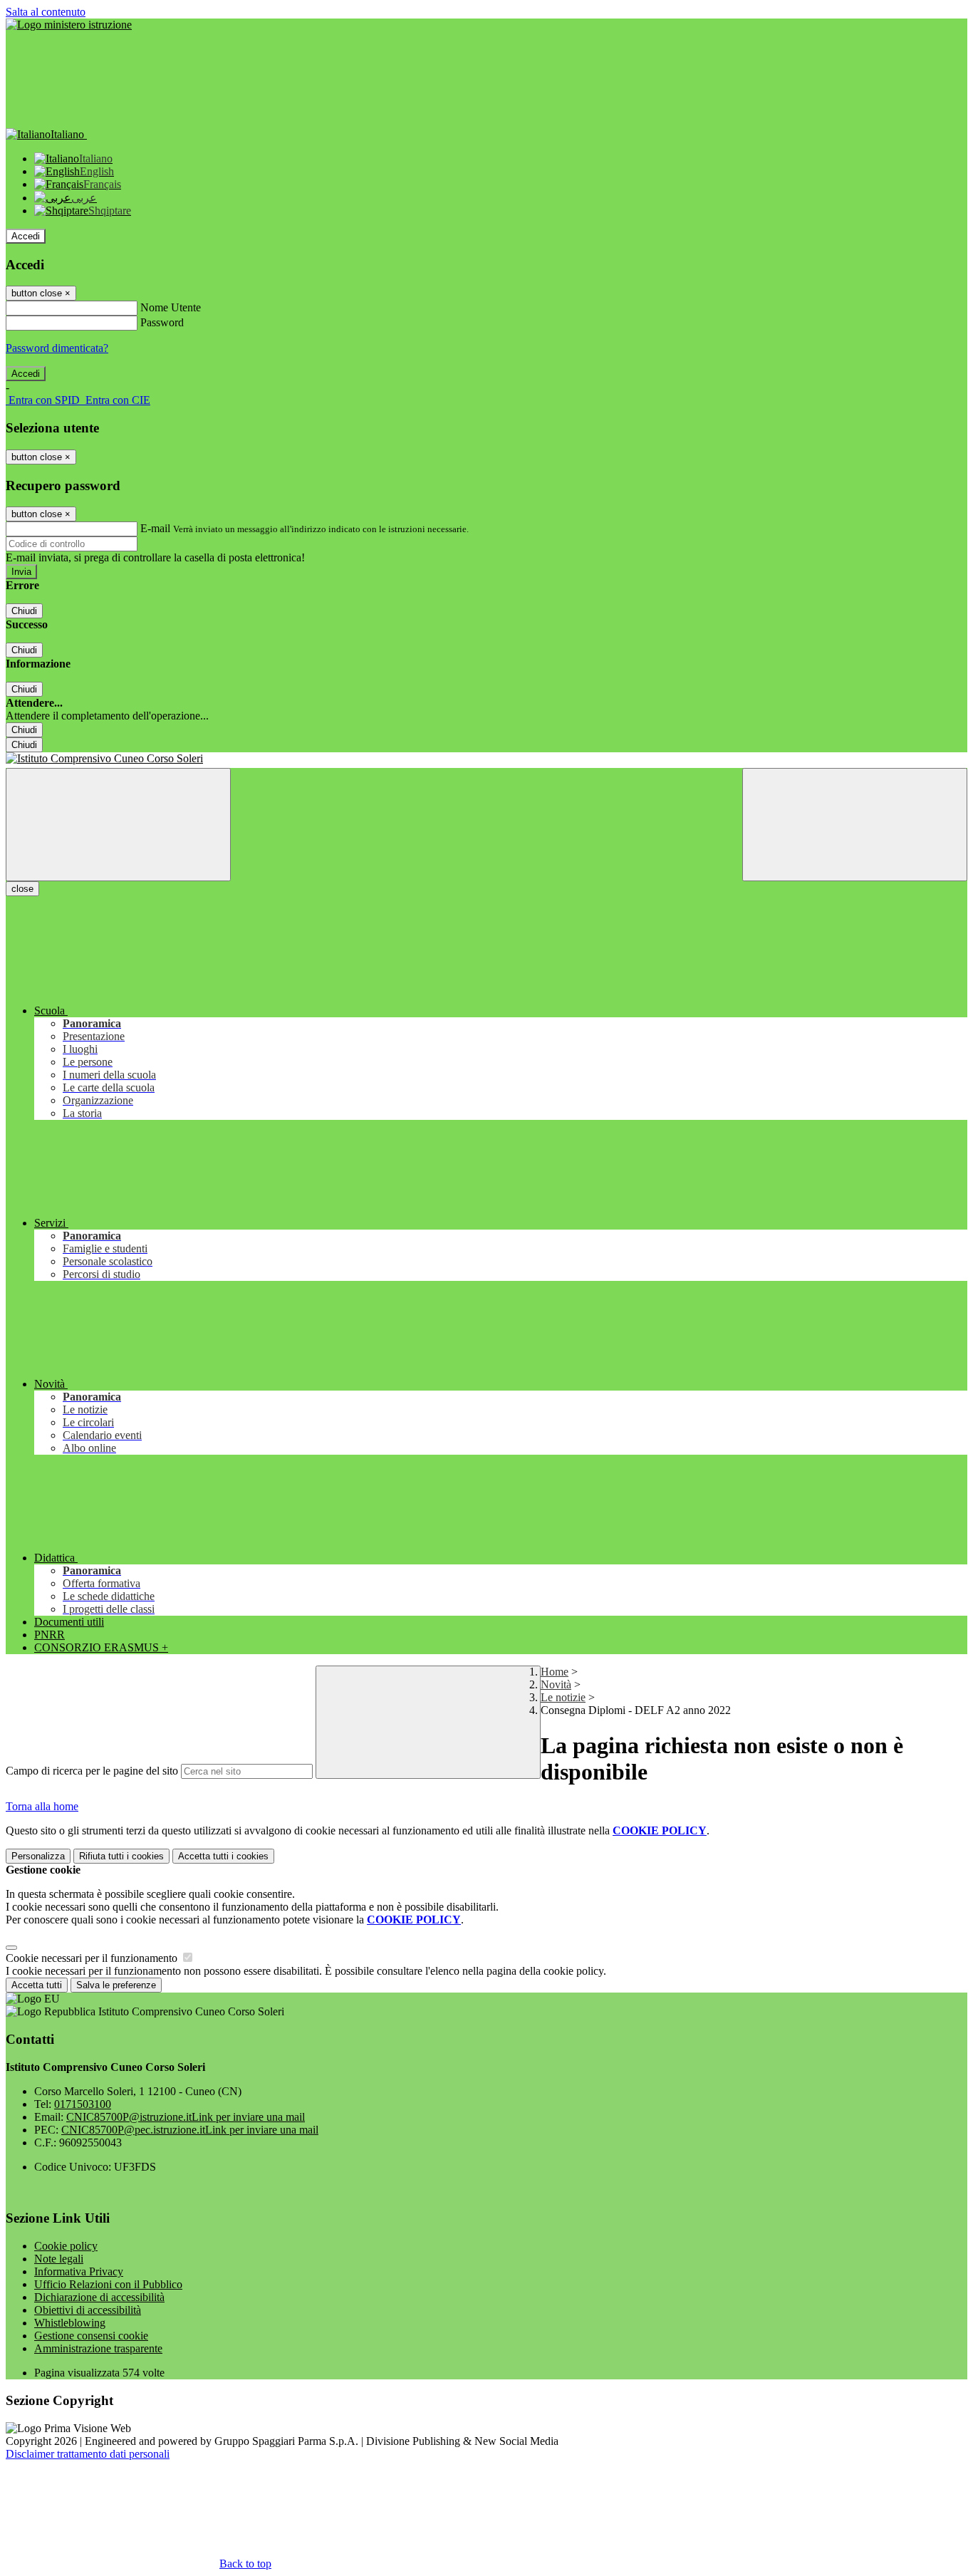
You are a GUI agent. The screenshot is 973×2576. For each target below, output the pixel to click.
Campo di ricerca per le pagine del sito (92, 1771)
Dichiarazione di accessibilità (99, 2297)
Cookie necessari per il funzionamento (93, 1958)
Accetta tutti (223, 1856)
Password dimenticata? (57, 348)
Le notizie (563, 1697)
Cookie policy (66, 2246)
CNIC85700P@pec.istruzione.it (190, 2130)
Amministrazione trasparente (98, 2348)
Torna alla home (42, 1806)
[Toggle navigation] (118, 825)
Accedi (26, 236)
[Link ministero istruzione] (69, 25)
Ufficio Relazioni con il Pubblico (108, 2284)
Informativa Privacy (79, 2271)
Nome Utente (171, 307)
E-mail (155, 528)
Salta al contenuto (46, 12)
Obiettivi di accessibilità (88, 2310)
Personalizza (38, 1856)
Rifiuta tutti (121, 1856)
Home (555, 1672)
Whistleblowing (70, 2323)
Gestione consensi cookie (91, 2336)
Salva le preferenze (116, 1985)
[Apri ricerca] (855, 825)
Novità (556, 1684)
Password (162, 322)
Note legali (59, 2259)
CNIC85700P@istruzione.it (186, 2117)
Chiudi (24, 611)
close (22, 889)
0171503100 (83, 2104)
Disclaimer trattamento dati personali (88, 2454)
